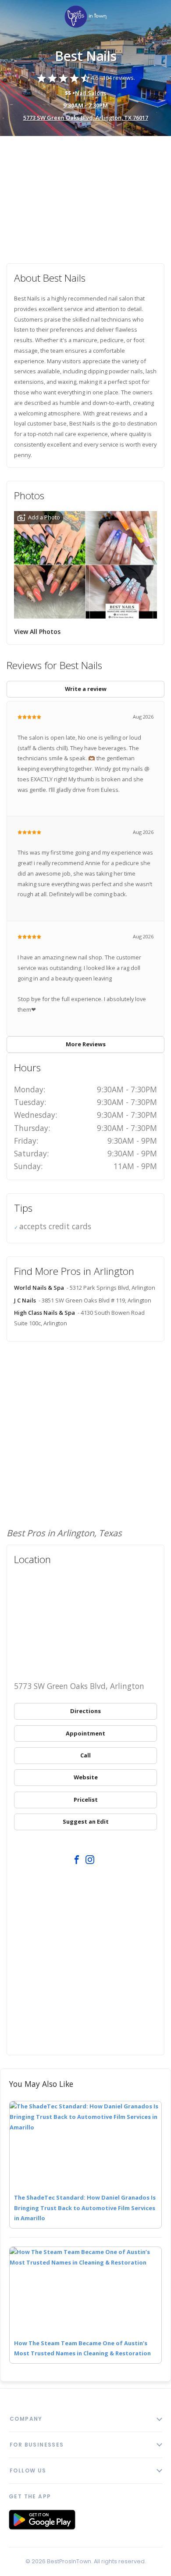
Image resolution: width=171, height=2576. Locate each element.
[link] (85, 17)
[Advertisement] (85, 195)
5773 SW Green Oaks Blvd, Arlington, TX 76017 (86, 118)
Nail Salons (91, 93)
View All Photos (37, 631)
